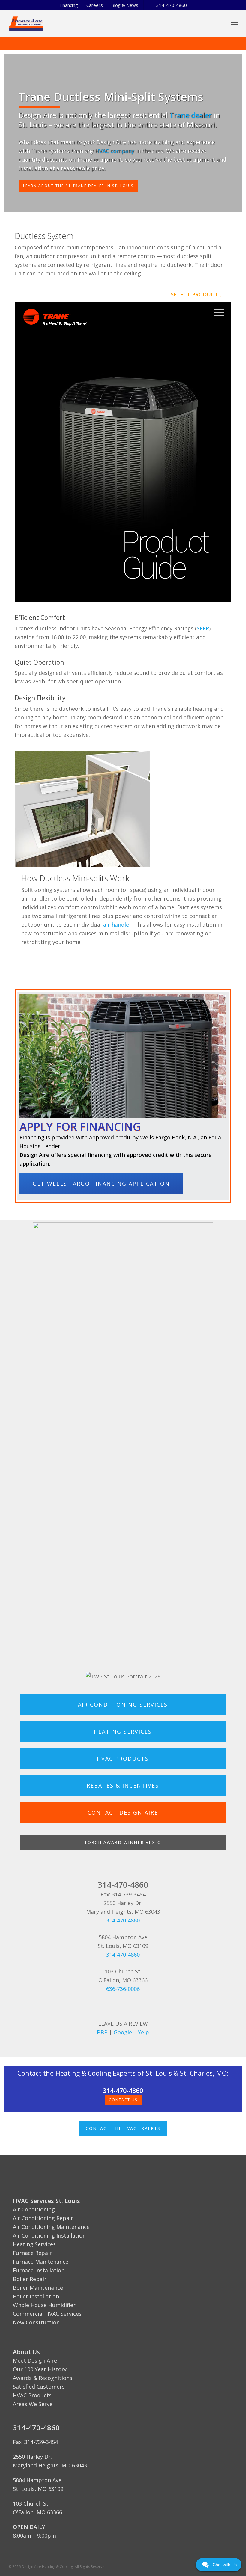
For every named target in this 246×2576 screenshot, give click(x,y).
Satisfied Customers (39, 2387)
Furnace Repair (32, 2253)
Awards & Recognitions (43, 2378)
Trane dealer (191, 115)
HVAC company (115, 151)
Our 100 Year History (40, 2369)
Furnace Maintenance (41, 2262)
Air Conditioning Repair (43, 2218)
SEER (203, 628)
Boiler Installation (36, 2296)
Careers (95, 5)
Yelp (144, 2032)
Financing (69, 5)
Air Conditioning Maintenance (51, 2227)
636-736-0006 (123, 1989)
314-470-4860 (172, 5)
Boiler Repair (30, 2279)
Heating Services (34, 2244)
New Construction (36, 2322)
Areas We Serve (33, 2404)
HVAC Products (32, 2395)
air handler (117, 925)
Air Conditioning (34, 2209)
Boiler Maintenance (38, 2288)
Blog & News (125, 5)
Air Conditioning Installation (49, 2235)
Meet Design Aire (35, 2360)
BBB (102, 2032)
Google (123, 2032)
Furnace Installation (39, 2270)
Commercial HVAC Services (47, 2314)
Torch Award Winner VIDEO (123, 1842)
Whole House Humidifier (44, 2305)
